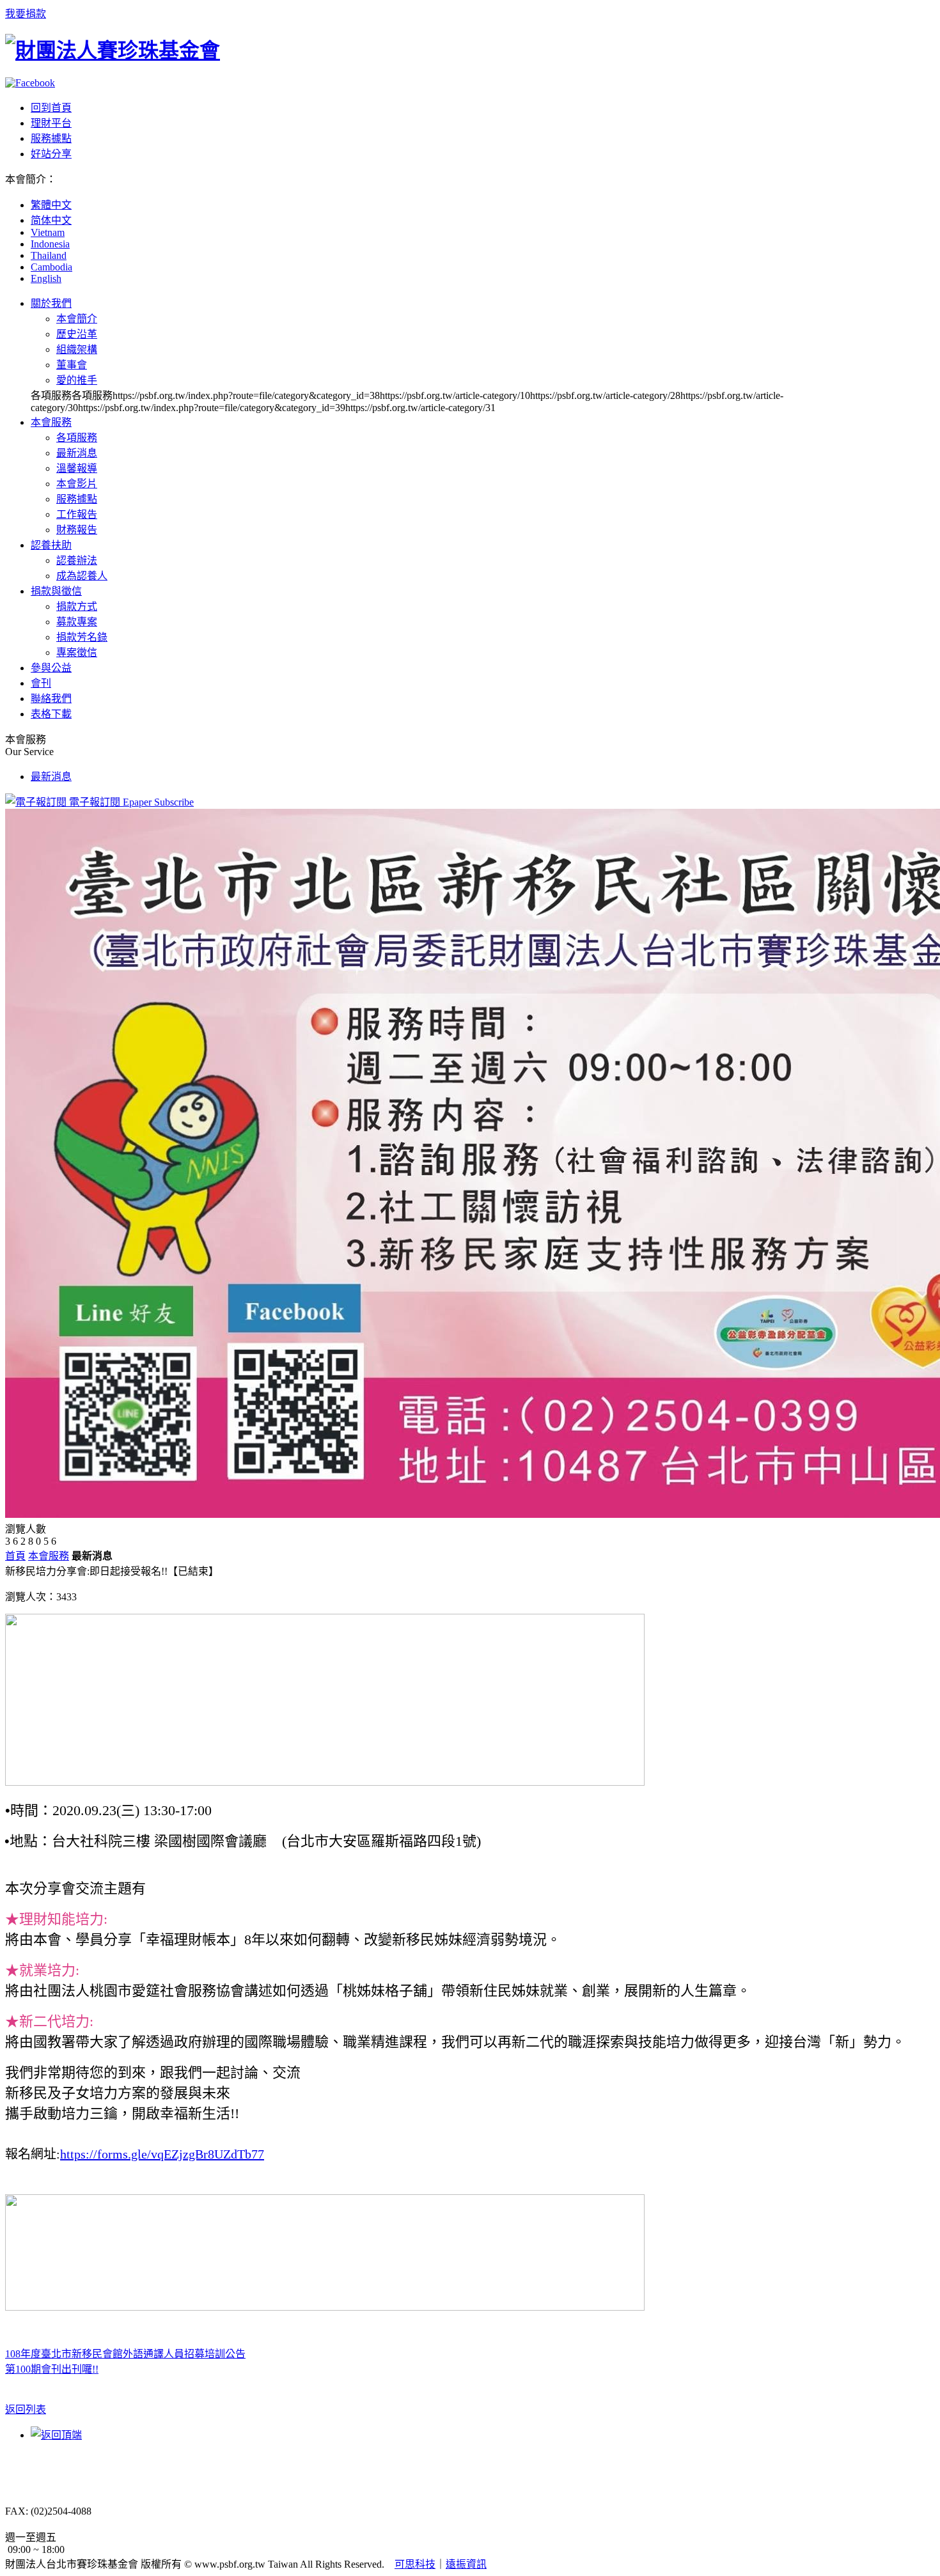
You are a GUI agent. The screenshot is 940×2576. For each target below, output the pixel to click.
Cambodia (51, 267)
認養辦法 (77, 560)
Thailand (49, 255)
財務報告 (77, 530)
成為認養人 (82, 576)
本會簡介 (77, 319)
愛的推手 (77, 380)
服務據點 (51, 138)
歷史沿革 (77, 334)
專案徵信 (77, 652)
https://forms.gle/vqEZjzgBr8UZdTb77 (162, 2154)
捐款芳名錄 (82, 637)
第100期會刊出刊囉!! (52, 2369)
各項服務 (77, 438)
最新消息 (77, 453)
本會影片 (77, 484)
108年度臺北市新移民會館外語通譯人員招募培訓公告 (125, 2354)
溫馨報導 (77, 468)
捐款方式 (77, 606)
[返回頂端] (56, 2435)
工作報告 (77, 514)
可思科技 (415, 2564)
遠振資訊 (466, 2564)
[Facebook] (30, 83)
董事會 (72, 365)
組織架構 (77, 349)
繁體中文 (51, 205)
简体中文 (51, 220)
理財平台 (51, 123)
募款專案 (77, 622)
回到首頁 (51, 108)
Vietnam (48, 232)
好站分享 (51, 154)
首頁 (15, 1556)
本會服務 (49, 1556)
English (46, 278)
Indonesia (50, 244)
